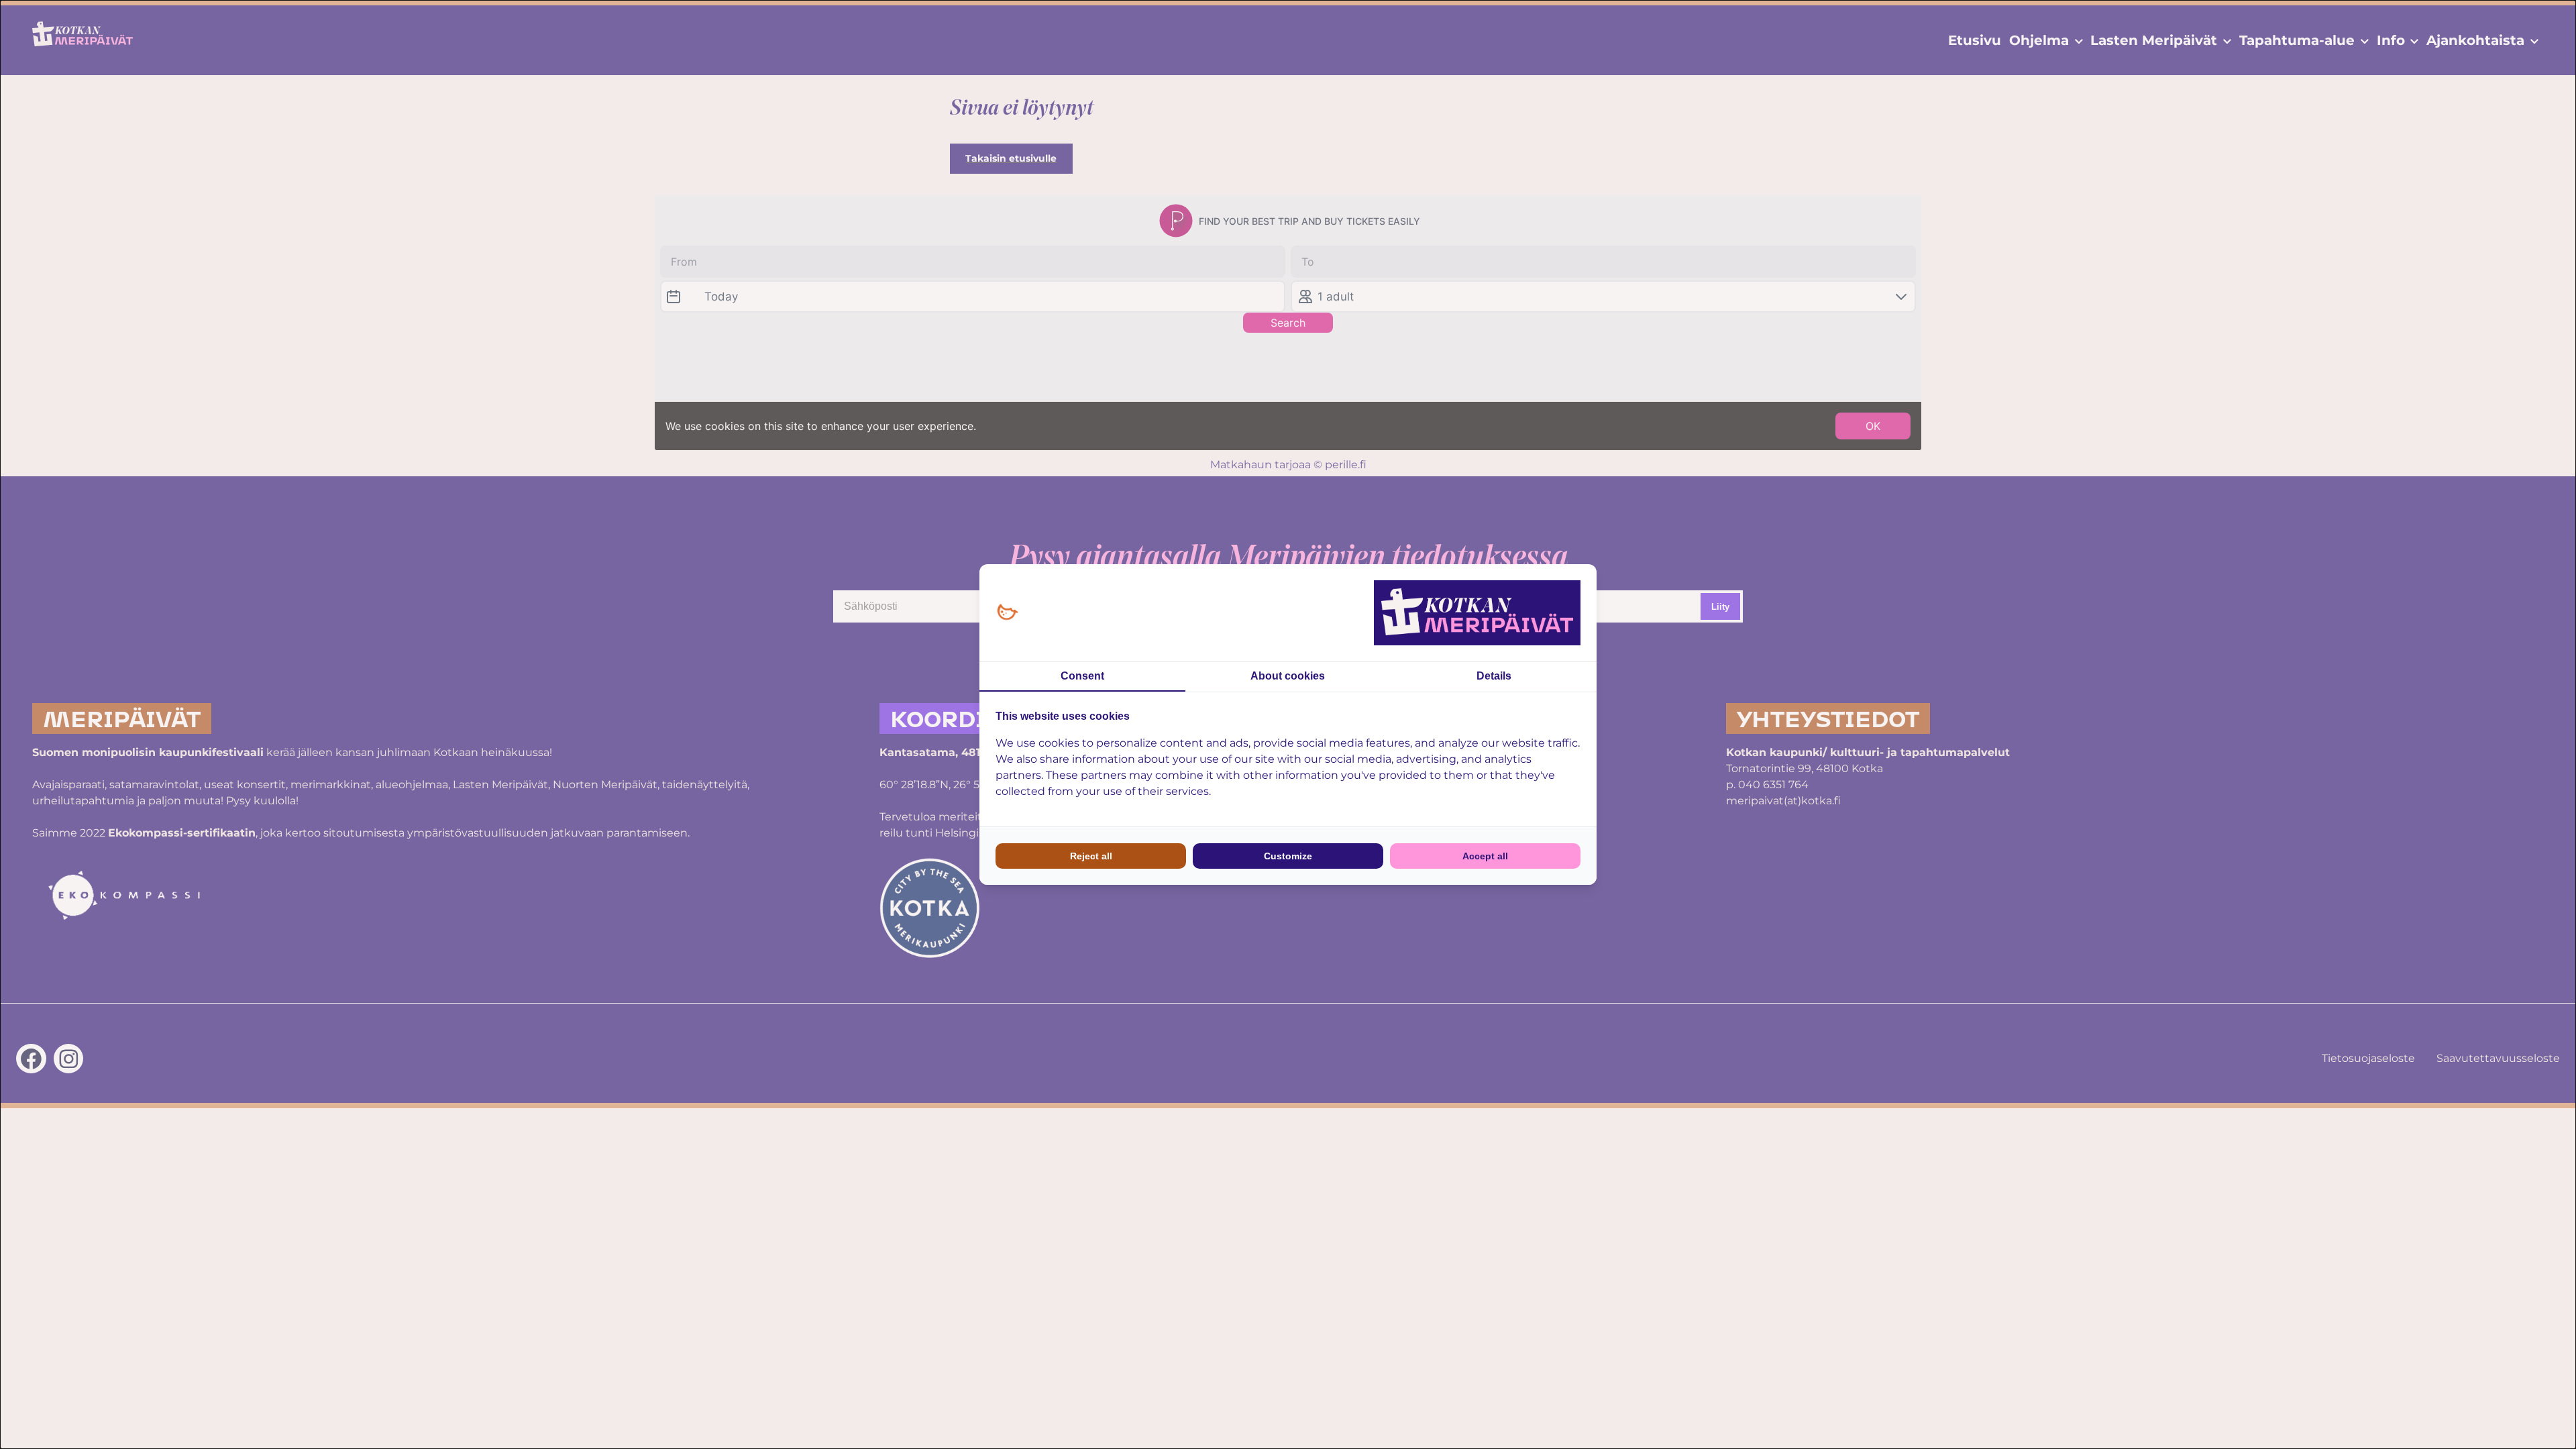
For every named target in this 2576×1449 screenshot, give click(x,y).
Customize (1288, 856)
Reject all (1091, 856)
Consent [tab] (1082, 676)
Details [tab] (1494, 676)
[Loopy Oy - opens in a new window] (1007, 613)
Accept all (1485, 856)
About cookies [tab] (1288, 676)
